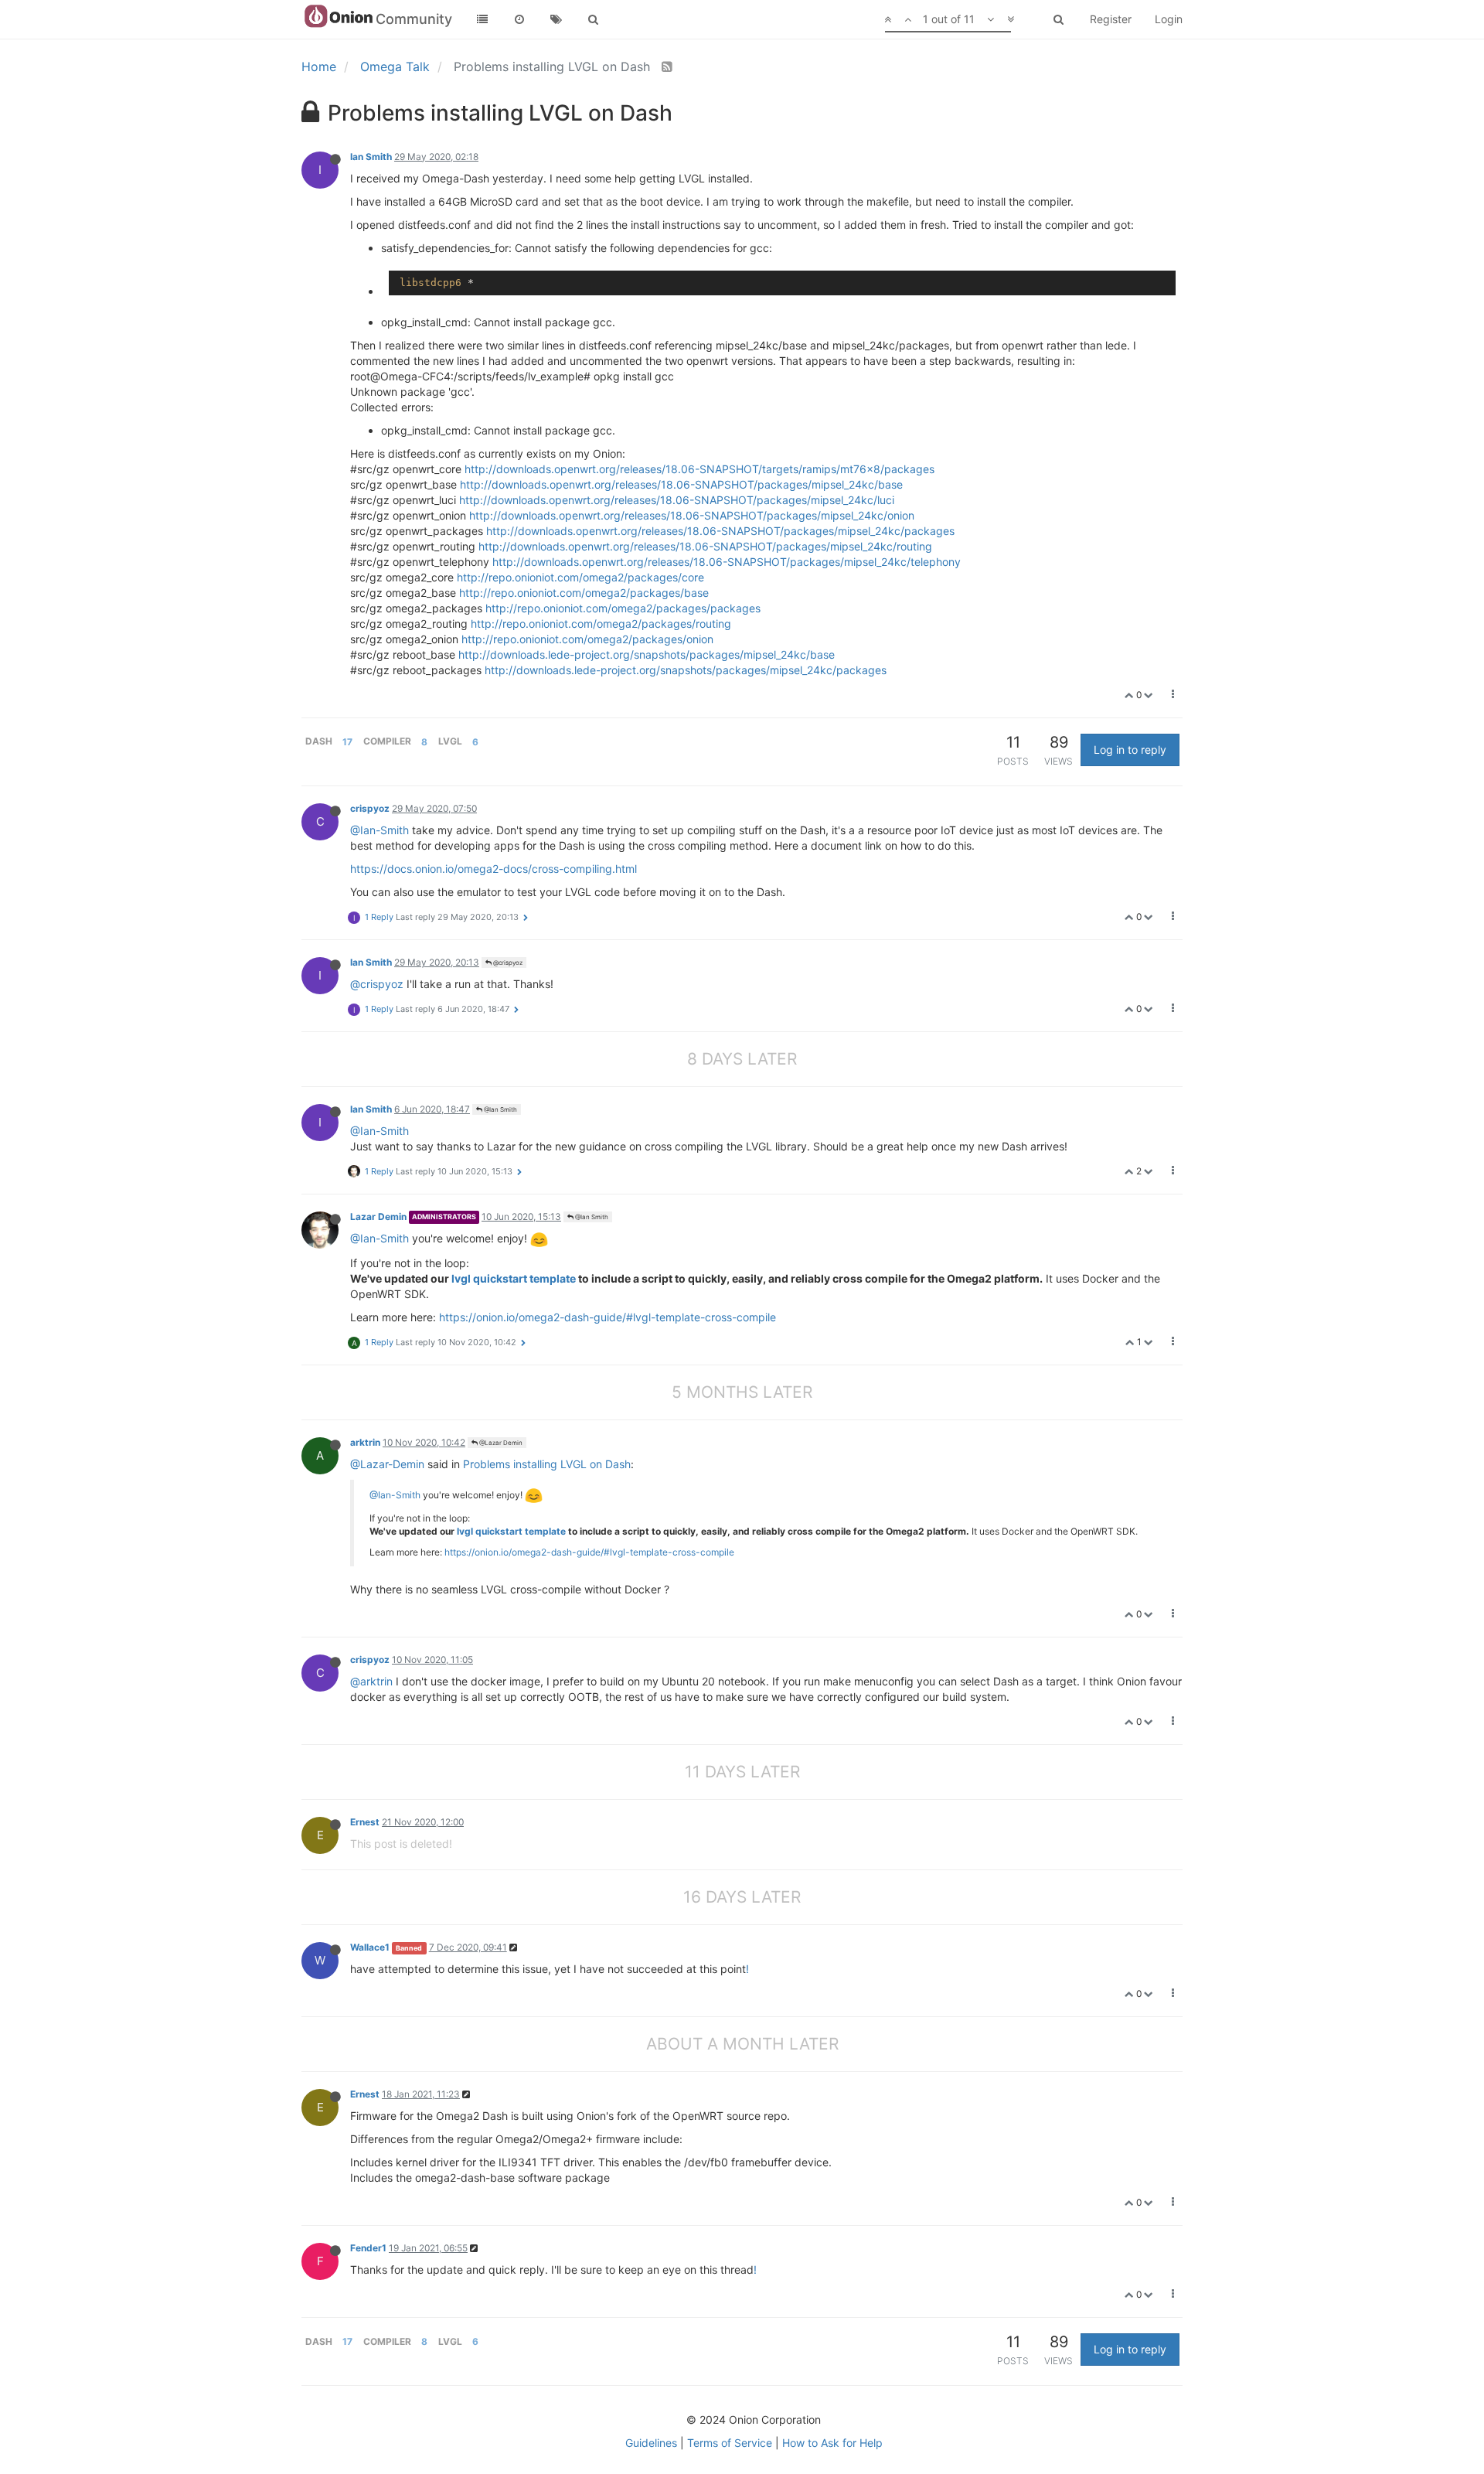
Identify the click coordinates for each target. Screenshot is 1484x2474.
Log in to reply (1130, 750)
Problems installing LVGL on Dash (547, 1464)
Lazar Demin (378, 1217)
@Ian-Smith (380, 830)
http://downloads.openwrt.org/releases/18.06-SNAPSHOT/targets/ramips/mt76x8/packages (699, 469)
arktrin (365, 1442)
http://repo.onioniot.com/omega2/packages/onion (587, 639)
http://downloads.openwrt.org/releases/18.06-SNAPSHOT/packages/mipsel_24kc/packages (720, 531)
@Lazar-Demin (387, 1464)
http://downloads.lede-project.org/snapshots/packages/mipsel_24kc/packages (686, 670)
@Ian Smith (500, 1109)
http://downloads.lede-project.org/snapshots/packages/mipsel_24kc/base (647, 654)
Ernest (365, 1822)
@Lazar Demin (500, 1443)
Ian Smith (371, 157)
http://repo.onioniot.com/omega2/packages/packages (623, 608)
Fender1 (368, 2248)
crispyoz (370, 808)
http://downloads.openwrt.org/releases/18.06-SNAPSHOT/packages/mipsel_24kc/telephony (727, 562)
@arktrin (371, 1681)
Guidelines (651, 2443)
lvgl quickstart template (514, 1278)
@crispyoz (507, 963)
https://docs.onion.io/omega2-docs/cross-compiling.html (494, 869)
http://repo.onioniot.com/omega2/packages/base (584, 593)
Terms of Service (730, 2443)
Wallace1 (370, 1947)
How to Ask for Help (832, 2443)
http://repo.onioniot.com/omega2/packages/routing (601, 624)
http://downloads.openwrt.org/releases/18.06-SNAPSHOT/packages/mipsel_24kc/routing (705, 546)
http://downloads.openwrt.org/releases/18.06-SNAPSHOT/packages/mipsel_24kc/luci (677, 500)
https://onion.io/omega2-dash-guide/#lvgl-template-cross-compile (608, 1317)
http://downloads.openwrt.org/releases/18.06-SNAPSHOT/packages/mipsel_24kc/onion (692, 515)
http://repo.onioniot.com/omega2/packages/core (580, 577)
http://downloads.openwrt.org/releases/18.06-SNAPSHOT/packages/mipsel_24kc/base (681, 484)
